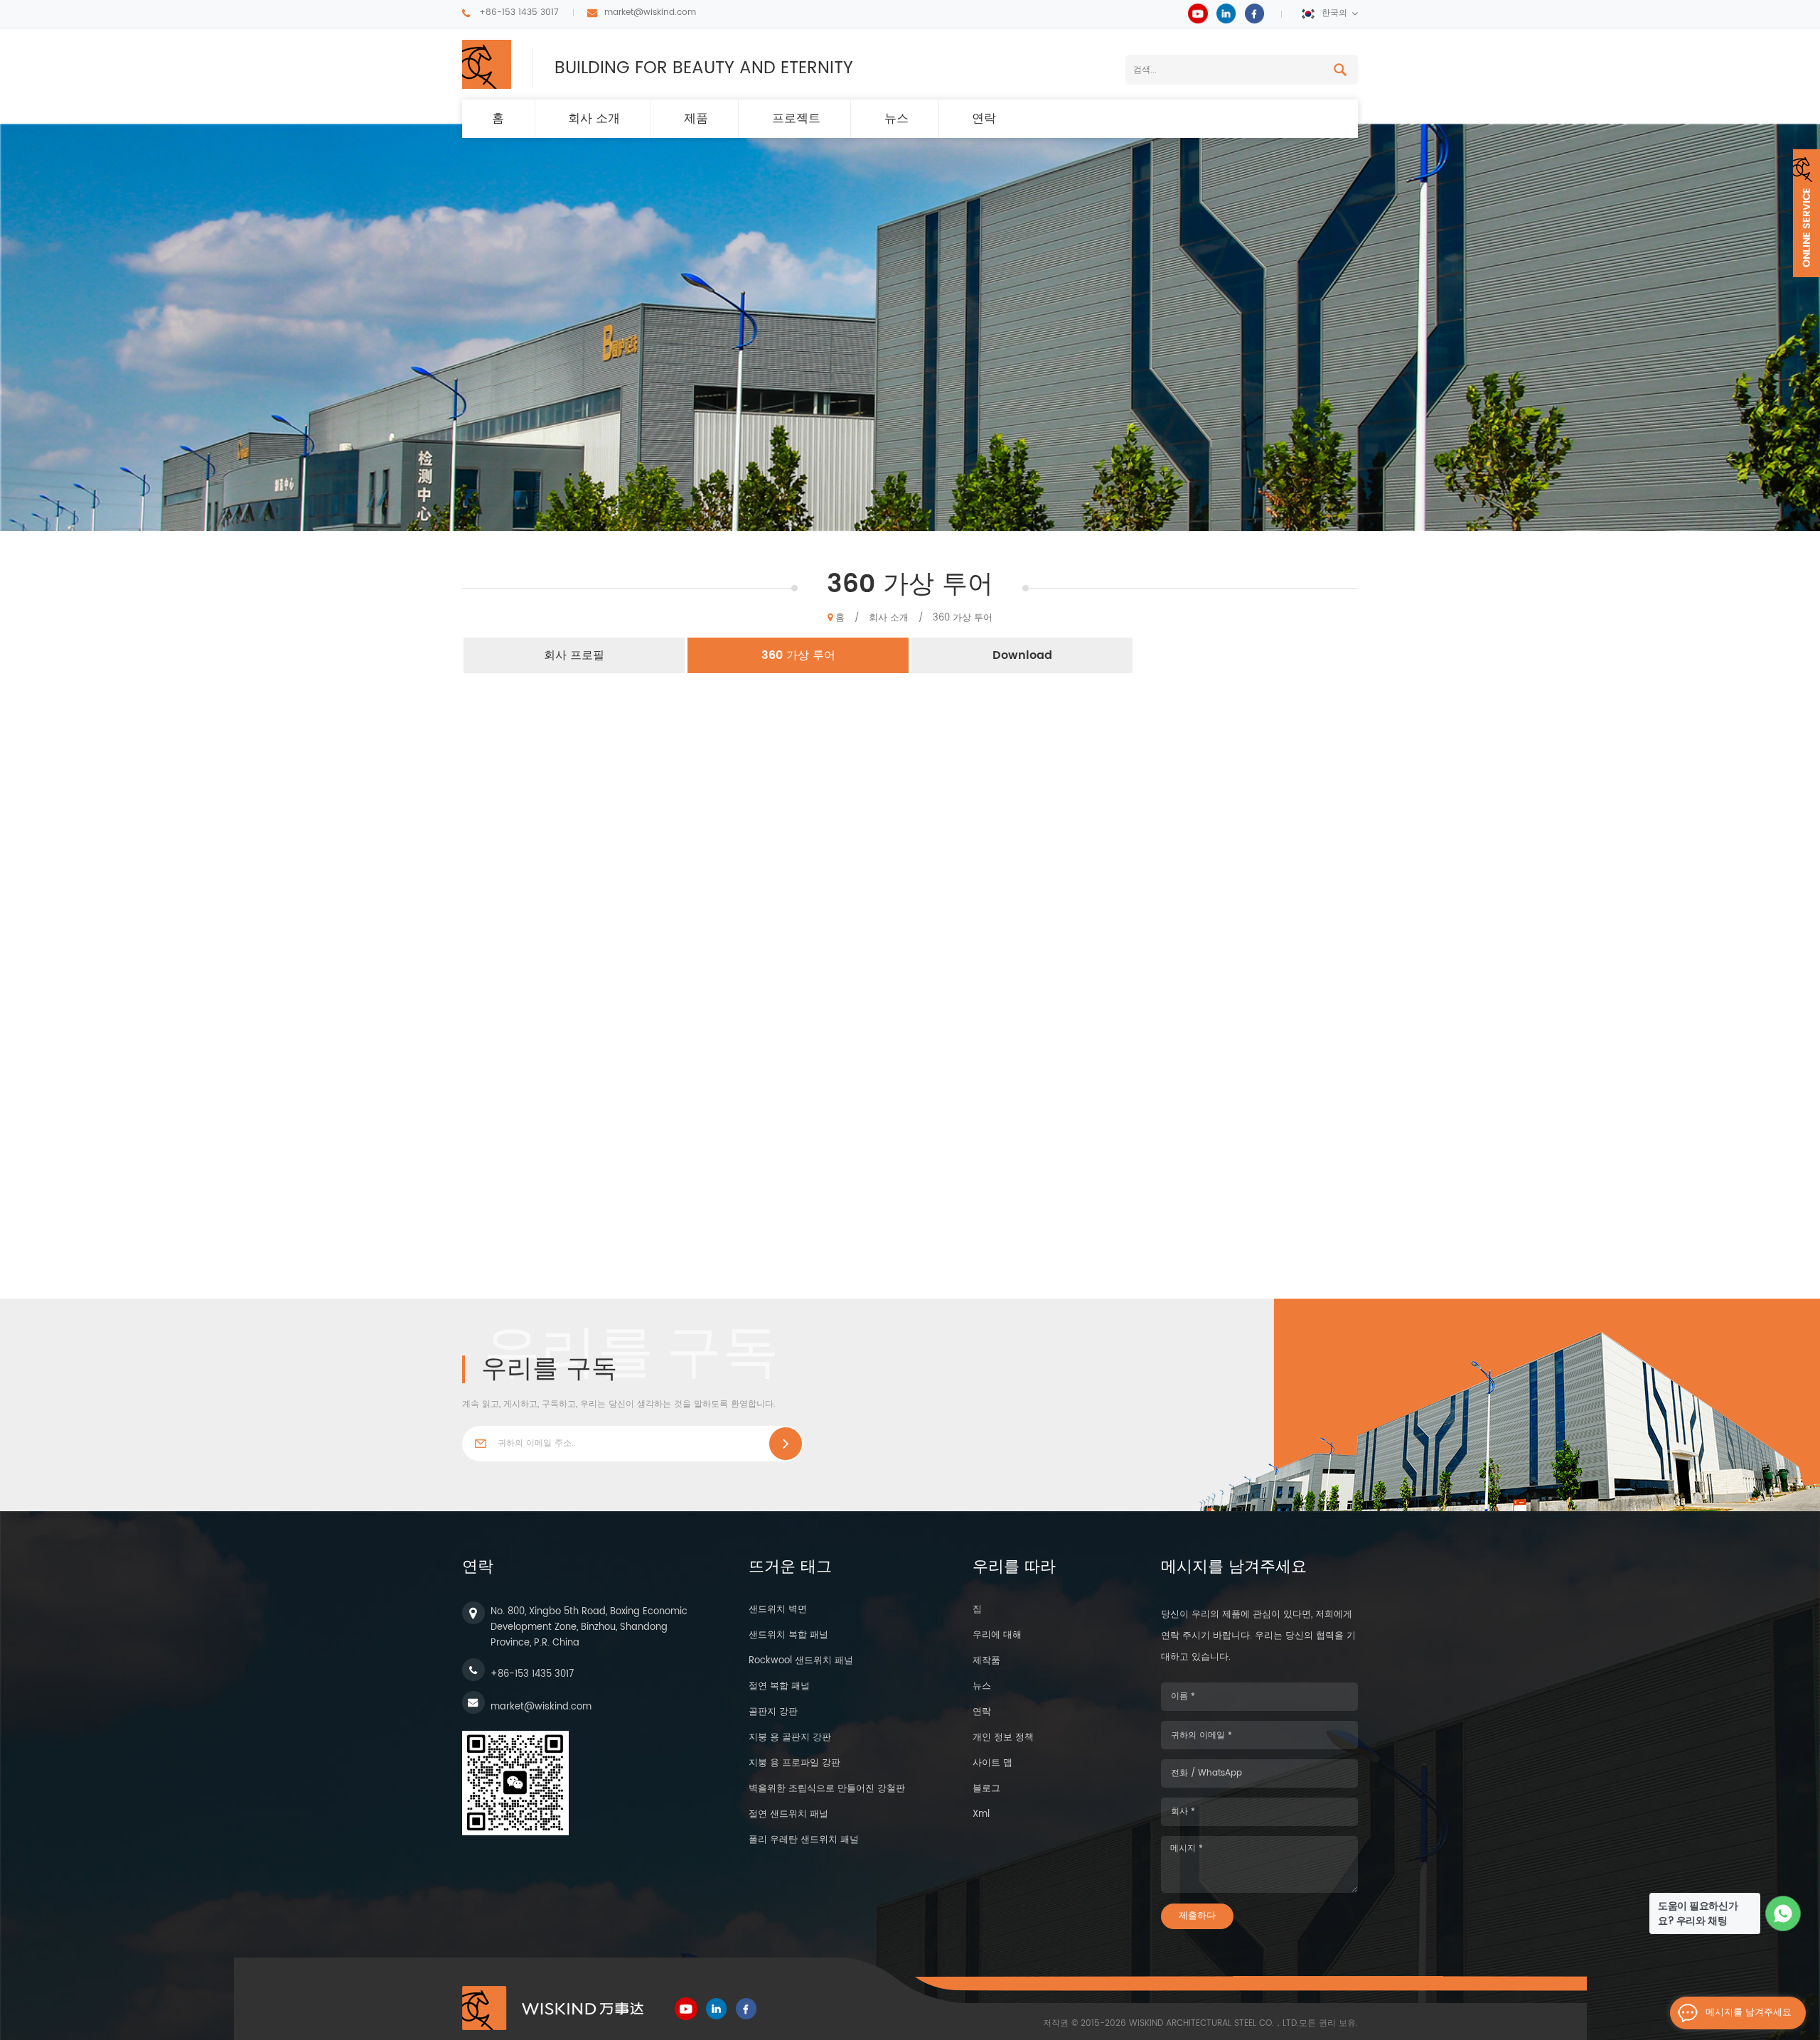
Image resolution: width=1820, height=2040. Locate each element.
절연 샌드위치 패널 (788, 1814)
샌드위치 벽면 (778, 1610)
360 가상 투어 (963, 618)
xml (981, 1814)
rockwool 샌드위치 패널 (801, 1661)
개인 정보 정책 (1003, 1738)
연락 (984, 119)
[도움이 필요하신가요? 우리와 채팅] (1783, 1914)
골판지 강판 (773, 1712)
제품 (696, 119)
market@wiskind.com (650, 12)
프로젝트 (796, 119)
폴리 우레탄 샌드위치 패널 (804, 1840)
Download (1022, 655)
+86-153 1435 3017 (519, 12)
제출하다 (1197, 1916)
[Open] (1806, 213)
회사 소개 (594, 119)
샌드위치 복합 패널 (788, 1635)
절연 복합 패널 (779, 1686)
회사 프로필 (574, 655)
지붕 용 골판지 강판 (790, 1738)
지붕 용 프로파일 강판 (794, 1763)
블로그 (986, 1789)
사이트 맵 (992, 1763)
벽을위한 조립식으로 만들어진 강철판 (827, 1789)
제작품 (986, 1661)
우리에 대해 (997, 1635)
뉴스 (896, 119)
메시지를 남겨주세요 (1749, 2013)
